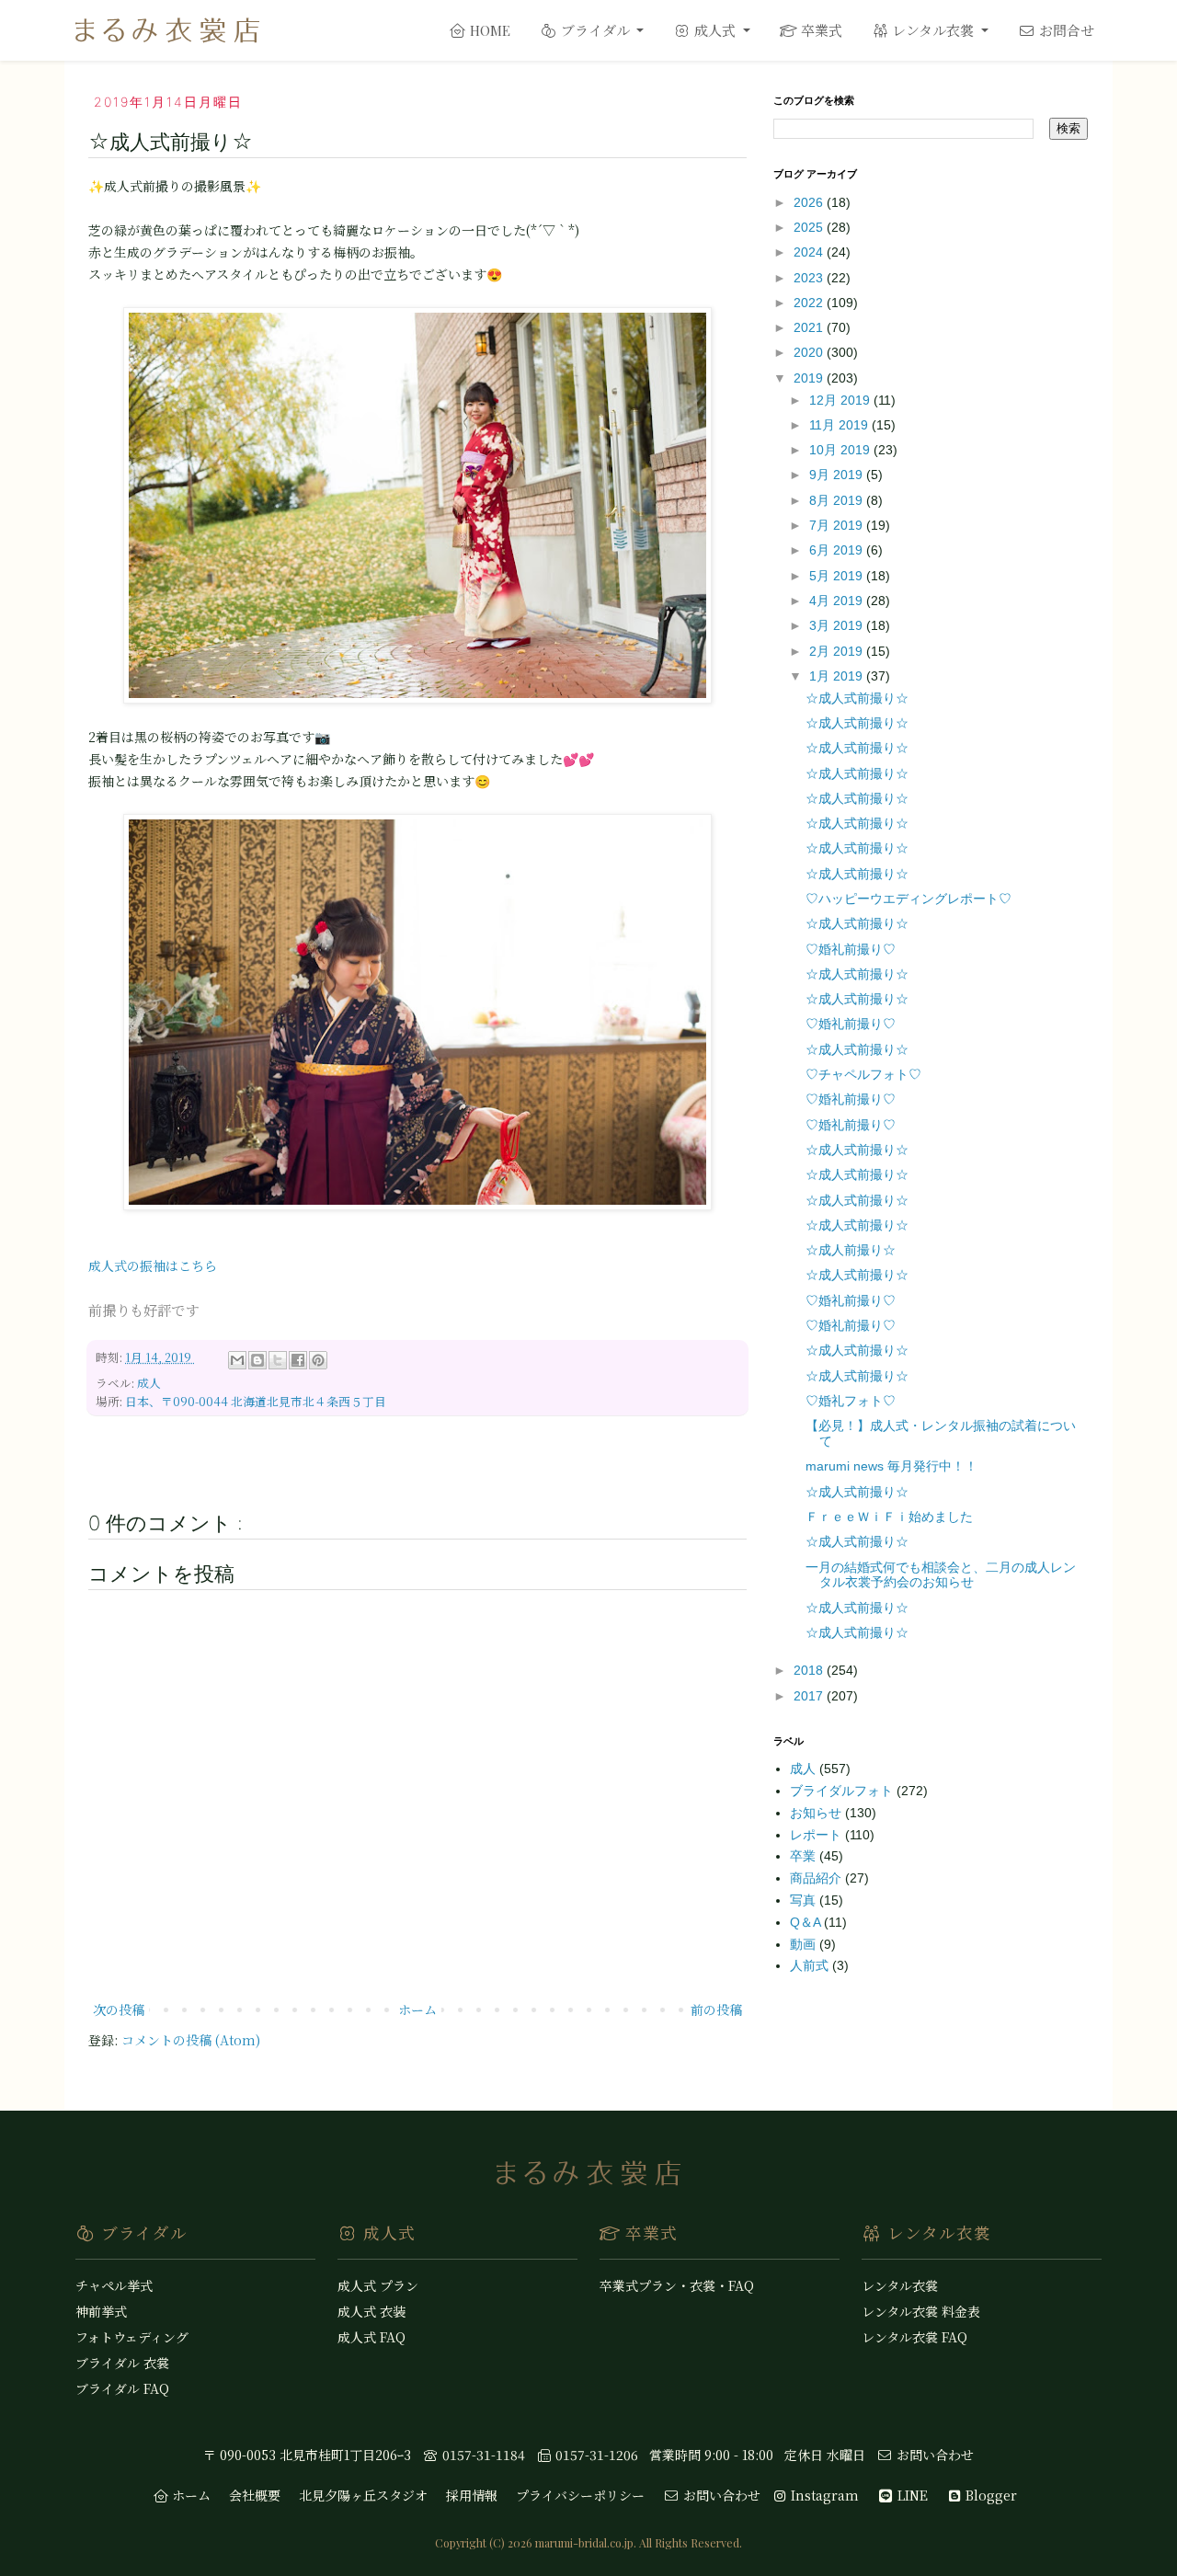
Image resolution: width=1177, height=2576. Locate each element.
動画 (805, 1944)
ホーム (417, 2009)
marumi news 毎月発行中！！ (891, 1466)
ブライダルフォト (843, 1791)
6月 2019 (838, 550)
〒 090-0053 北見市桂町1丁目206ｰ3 (307, 2455)
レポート (817, 1835)
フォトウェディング (132, 2337)
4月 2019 (838, 601)
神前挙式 (101, 2311)
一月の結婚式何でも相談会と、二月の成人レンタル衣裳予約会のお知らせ (941, 1575)
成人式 (715, 30)
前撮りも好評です (143, 1310)
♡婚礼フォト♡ (851, 1401)
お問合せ (1065, 30)
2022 (810, 303)
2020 (810, 352)
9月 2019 (838, 475)
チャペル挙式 (114, 2285)
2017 (810, 1696)
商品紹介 (817, 1878)
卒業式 (820, 30)
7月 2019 (838, 525)
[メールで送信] (237, 1360)
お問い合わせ (933, 2455)
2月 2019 (838, 651)
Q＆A (807, 1922)
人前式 (811, 1965)
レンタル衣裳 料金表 (921, 2311)
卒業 (805, 1856)
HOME (488, 30)
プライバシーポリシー (580, 2495)
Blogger (989, 2495)
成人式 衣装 (371, 2311)
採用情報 (472, 2495)
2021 (810, 327)
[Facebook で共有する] (298, 1360)
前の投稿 (716, 2009)
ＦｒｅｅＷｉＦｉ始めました (889, 1517)
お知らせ (817, 1813)
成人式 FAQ (371, 2337)
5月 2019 (838, 576)
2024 (810, 252)
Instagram (823, 2495)
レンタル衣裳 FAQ (914, 2337)
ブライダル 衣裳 (122, 2363)
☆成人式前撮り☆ (857, 698)
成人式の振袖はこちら (153, 1265)
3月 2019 (838, 625)
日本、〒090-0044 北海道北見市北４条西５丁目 (256, 1401)
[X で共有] (278, 1360)
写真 (805, 1900)
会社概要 (255, 2495)
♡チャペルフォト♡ (863, 1074)
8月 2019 (838, 500)
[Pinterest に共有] (318, 1360)
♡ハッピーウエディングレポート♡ (908, 899)
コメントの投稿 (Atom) (191, 2040)
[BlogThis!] (257, 1360)
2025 (810, 227)
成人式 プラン (378, 2285)
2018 (810, 1670)
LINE (911, 2495)
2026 (810, 202)
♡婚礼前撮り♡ (851, 949)
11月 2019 (840, 425)
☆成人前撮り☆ (851, 1250)
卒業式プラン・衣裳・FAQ (677, 2285)
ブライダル (595, 30)
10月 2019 (841, 450)
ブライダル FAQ (122, 2388)
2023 (810, 278)
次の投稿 (119, 2009)
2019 (810, 378)
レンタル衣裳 (933, 30)
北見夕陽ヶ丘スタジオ (363, 2495)
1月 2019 (838, 676)
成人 (149, 1383)
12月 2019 (841, 400)
